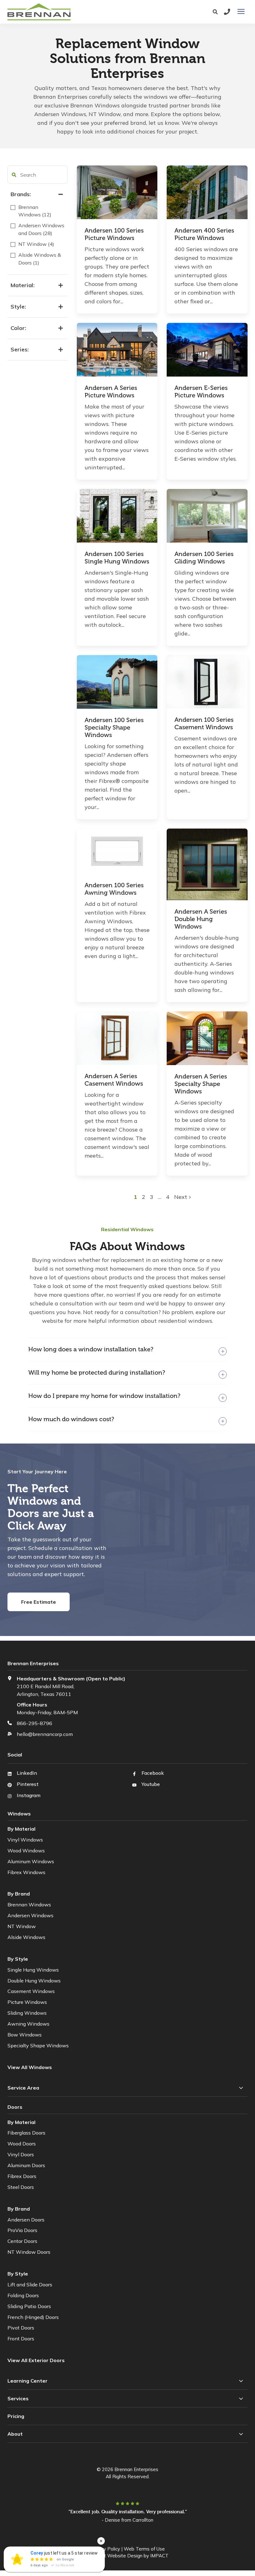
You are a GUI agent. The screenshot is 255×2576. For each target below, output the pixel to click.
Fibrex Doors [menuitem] (22, 2176)
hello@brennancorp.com (45, 1734)
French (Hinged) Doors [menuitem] (33, 2317)
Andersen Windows (30, 1915)
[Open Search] (217, 12)
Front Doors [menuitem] (21, 2339)
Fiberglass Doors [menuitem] (26, 2133)
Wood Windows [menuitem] (26, 1851)
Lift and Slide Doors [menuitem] (30, 2285)
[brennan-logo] (75, 12)
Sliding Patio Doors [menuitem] (29, 2306)
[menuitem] (37, 2360)
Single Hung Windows (33, 1970)
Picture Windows (27, 2002)
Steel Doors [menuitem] (21, 2187)
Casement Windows (31, 1991)
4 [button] (168, 1197)
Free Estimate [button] (39, 1602)
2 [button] (144, 1197)
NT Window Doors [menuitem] (29, 2252)
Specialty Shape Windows (38, 2045)
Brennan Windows (29, 1905)
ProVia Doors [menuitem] (22, 2230)
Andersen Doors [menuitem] (26, 2220)
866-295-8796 (35, 1723)
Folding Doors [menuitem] (23, 2295)
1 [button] (136, 1197)
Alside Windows (26, 1937)
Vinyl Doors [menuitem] (21, 2154)
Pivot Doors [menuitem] (21, 2328)
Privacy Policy (105, 2549)
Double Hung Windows (34, 1981)
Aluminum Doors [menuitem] (26, 2165)
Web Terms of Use (144, 2549)
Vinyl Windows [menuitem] (25, 1840)
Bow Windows (25, 2035)
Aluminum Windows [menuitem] (31, 1861)
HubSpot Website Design (115, 2556)
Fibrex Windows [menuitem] (26, 1872)
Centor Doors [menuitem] (22, 2241)
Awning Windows (28, 2024)
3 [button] (152, 1197)
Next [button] (181, 1197)
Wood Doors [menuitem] (22, 2144)
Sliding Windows (27, 2013)
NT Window (22, 1926)
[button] (14, 175)
